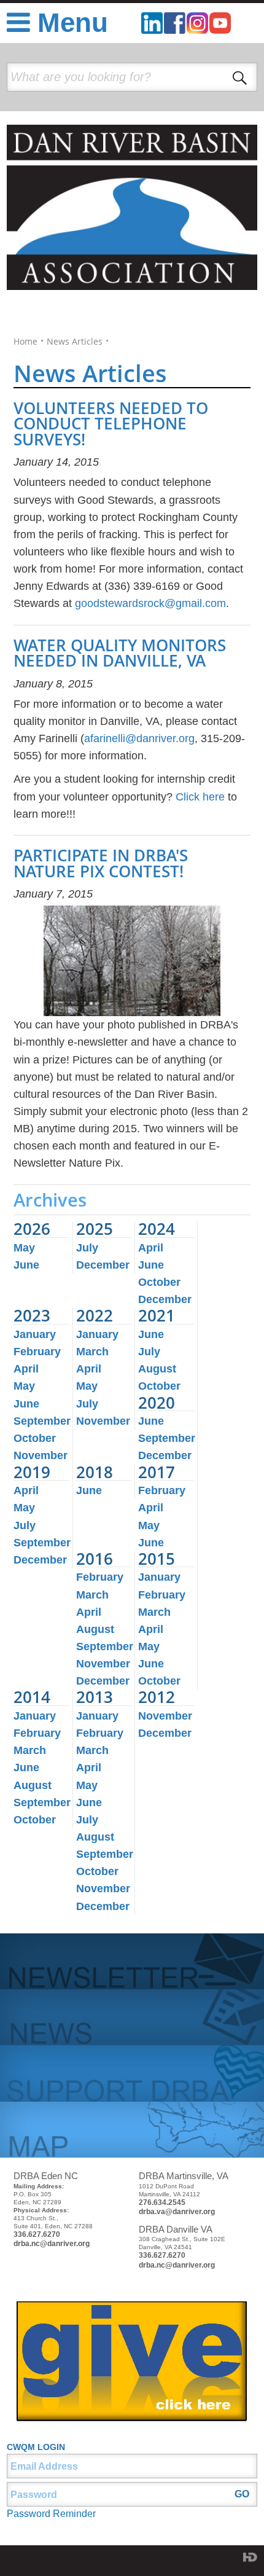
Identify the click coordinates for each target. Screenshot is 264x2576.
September (42, 1421)
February (37, 1352)
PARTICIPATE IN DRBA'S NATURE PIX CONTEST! (101, 863)
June (26, 1265)
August (157, 1369)
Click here (200, 797)
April (151, 1248)
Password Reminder (51, 2514)
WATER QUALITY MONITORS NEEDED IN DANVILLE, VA (120, 653)
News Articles (75, 342)
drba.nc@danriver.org (52, 2244)
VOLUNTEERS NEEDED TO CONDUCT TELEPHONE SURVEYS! (111, 424)
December (103, 1265)
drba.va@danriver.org (177, 2212)
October (159, 1282)
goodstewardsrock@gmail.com (150, 603)
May (24, 1248)
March (92, 1352)
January (35, 1334)
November (41, 1455)
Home (25, 342)
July (87, 1248)
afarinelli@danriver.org (139, 738)
